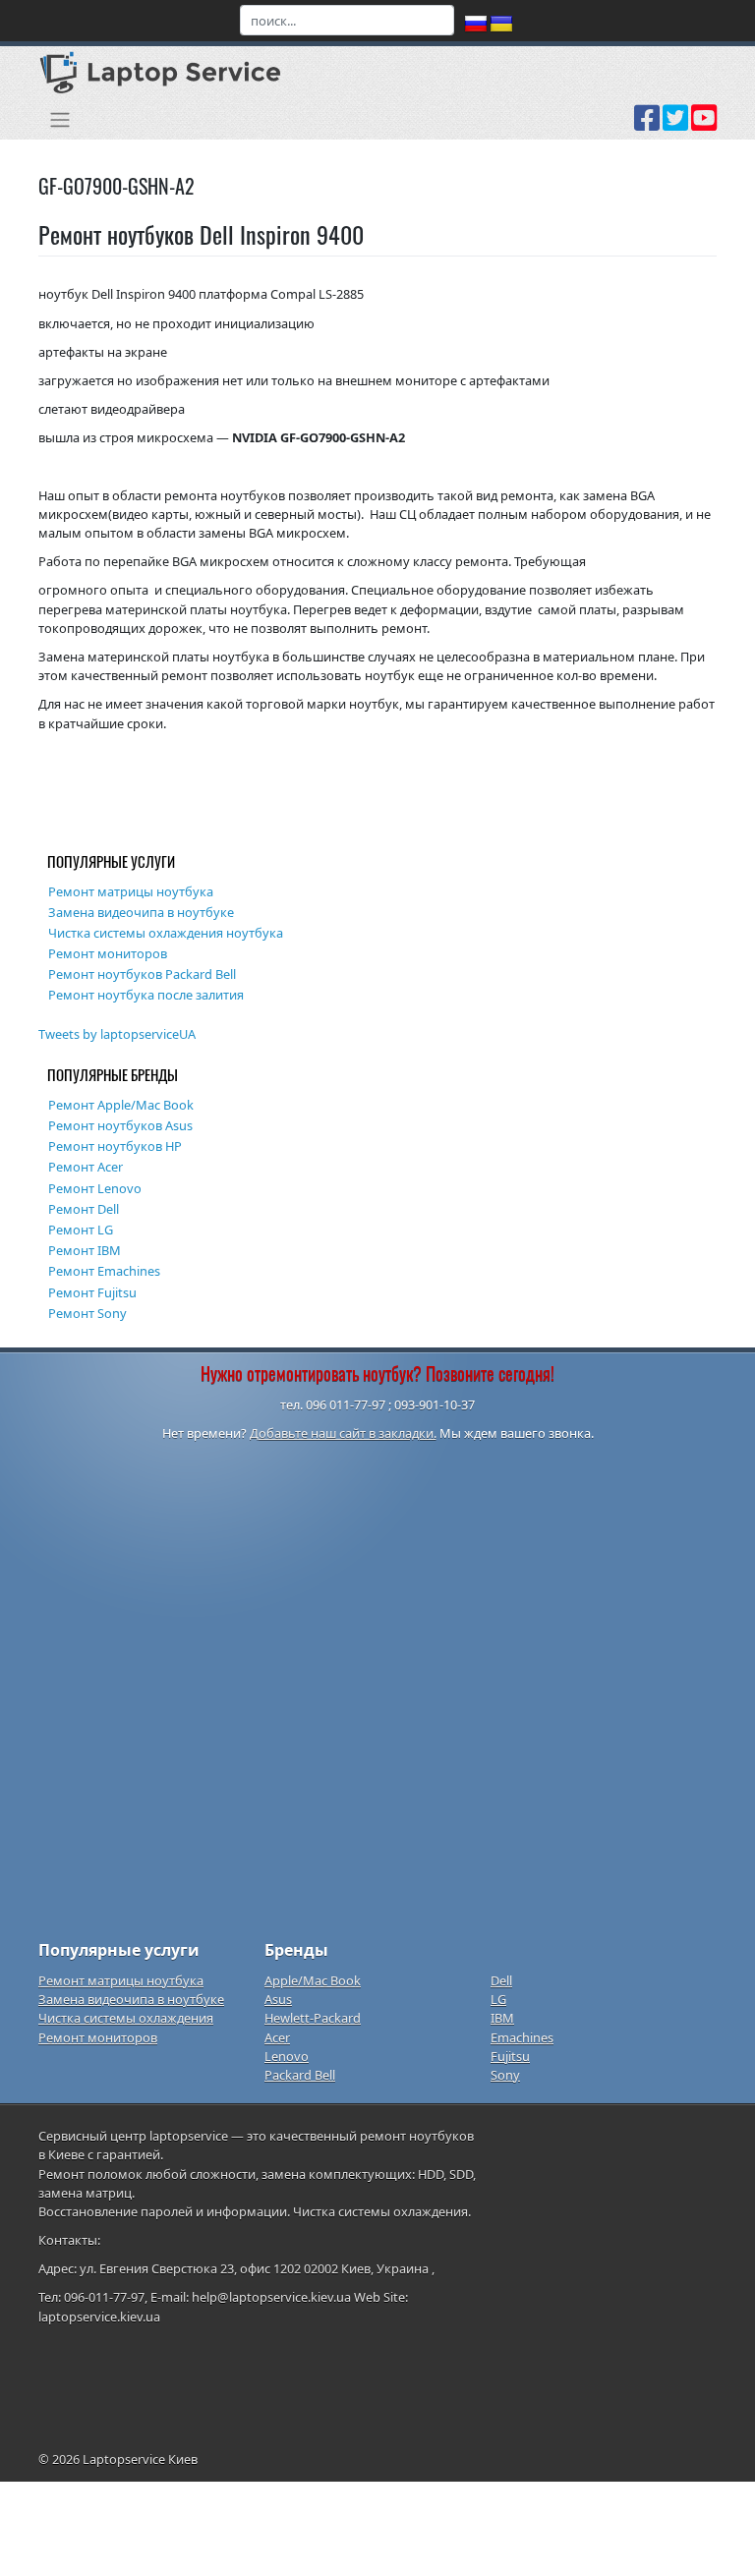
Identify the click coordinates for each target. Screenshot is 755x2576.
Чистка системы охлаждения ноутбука (166, 933)
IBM (502, 2018)
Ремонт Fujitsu (92, 1292)
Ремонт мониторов (108, 953)
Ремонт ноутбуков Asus (120, 1125)
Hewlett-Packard (313, 2018)
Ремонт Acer (86, 1167)
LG (498, 1999)
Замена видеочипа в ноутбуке (141, 912)
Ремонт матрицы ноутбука (131, 891)
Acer (277, 2037)
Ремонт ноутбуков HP (115, 1146)
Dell (501, 1980)
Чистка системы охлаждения (126, 2018)
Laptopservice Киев (140, 2459)
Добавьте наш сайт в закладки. (343, 1433)
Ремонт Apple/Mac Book (121, 1105)
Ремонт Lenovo (95, 1188)
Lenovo (287, 2056)
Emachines (522, 2037)
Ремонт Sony (87, 1313)
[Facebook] (647, 125)
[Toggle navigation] (59, 120)
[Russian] (476, 25)
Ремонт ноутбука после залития (146, 995)
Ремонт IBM (85, 1250)
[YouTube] (704, 125)
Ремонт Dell (84, 1209)
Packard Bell (300, 2075)
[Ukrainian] (501, 25)
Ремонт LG (81, 1230)
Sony (505, 2075)
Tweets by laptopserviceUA (117, 1034)
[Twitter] (675, 125)
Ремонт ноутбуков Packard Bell (142, 974)
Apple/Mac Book (313, 1980)
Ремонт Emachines (104, 1271)
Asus (278, 1999)
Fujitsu (510, 2056)
